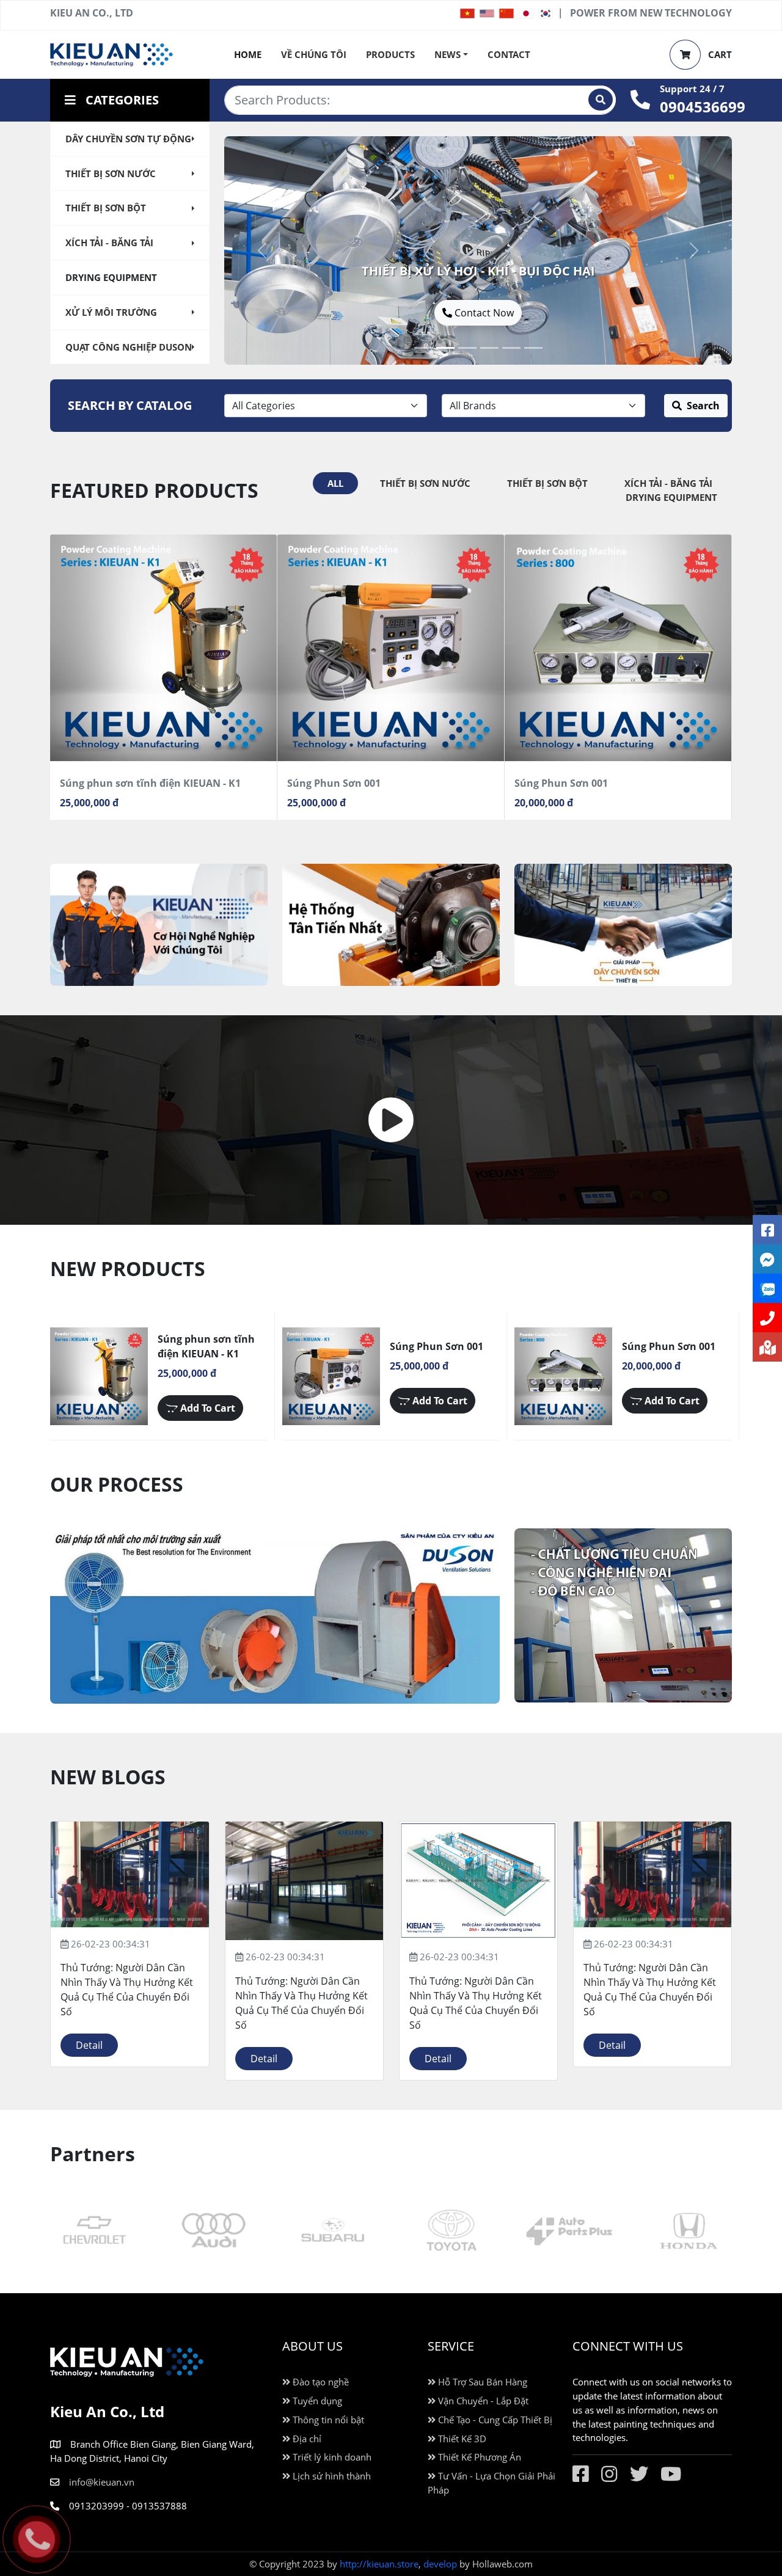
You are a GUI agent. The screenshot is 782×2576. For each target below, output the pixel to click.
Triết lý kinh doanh (331, 2457)
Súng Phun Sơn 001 (334, 783)
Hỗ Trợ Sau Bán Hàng (481, 2382)
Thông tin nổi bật (327, 2420)
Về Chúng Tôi (314, 54)
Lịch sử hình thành (331, 2476)
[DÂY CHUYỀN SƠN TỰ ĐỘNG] (489, 348)
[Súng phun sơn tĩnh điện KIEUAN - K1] (163, 648)
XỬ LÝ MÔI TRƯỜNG (111, 312)
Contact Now (396, 313)
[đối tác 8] (569, 2231)
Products (390, 54)
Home (248, 54)
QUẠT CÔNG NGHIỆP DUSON (129, 347)
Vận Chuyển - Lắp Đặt (482, 2401)
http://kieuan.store (379, 2564)
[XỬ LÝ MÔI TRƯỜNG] (445, 348)
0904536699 (703, 107)
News (448, 54)
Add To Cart (206, 1408)
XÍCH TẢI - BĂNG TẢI (109, 243)
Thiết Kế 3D (461, 2439)
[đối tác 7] (688, 2231)
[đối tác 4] (94, 2231)
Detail (89, 2045)
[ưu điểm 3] (159, 925)
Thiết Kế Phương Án (478, 2457)
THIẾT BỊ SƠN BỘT (106, 208)
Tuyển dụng (316, 2401)
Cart (719, 54)
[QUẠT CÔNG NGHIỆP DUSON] (423, 348)
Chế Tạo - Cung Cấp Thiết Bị (494, 2420)
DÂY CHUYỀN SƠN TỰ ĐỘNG (128, 139)
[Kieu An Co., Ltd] (111, 53)
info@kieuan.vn (102, 2482)
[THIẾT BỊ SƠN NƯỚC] (511, 348)
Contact (509, 54)
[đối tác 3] (213, 2231)
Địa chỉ (306, 2439)
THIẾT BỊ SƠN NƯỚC (111, 173)
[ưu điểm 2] (391, 925)
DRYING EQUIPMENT (111, 277)
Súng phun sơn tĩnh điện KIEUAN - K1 (150, 783)
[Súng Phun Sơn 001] (391, 648)
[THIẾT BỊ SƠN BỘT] (533, 348)
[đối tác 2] (332, 2231)
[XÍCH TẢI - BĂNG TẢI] (467, 348)
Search (703, 406)
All (335, 483)
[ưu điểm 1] (623, 925)
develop (440, 2564)
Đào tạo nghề (320, 2382)
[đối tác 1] (450, 2231)
